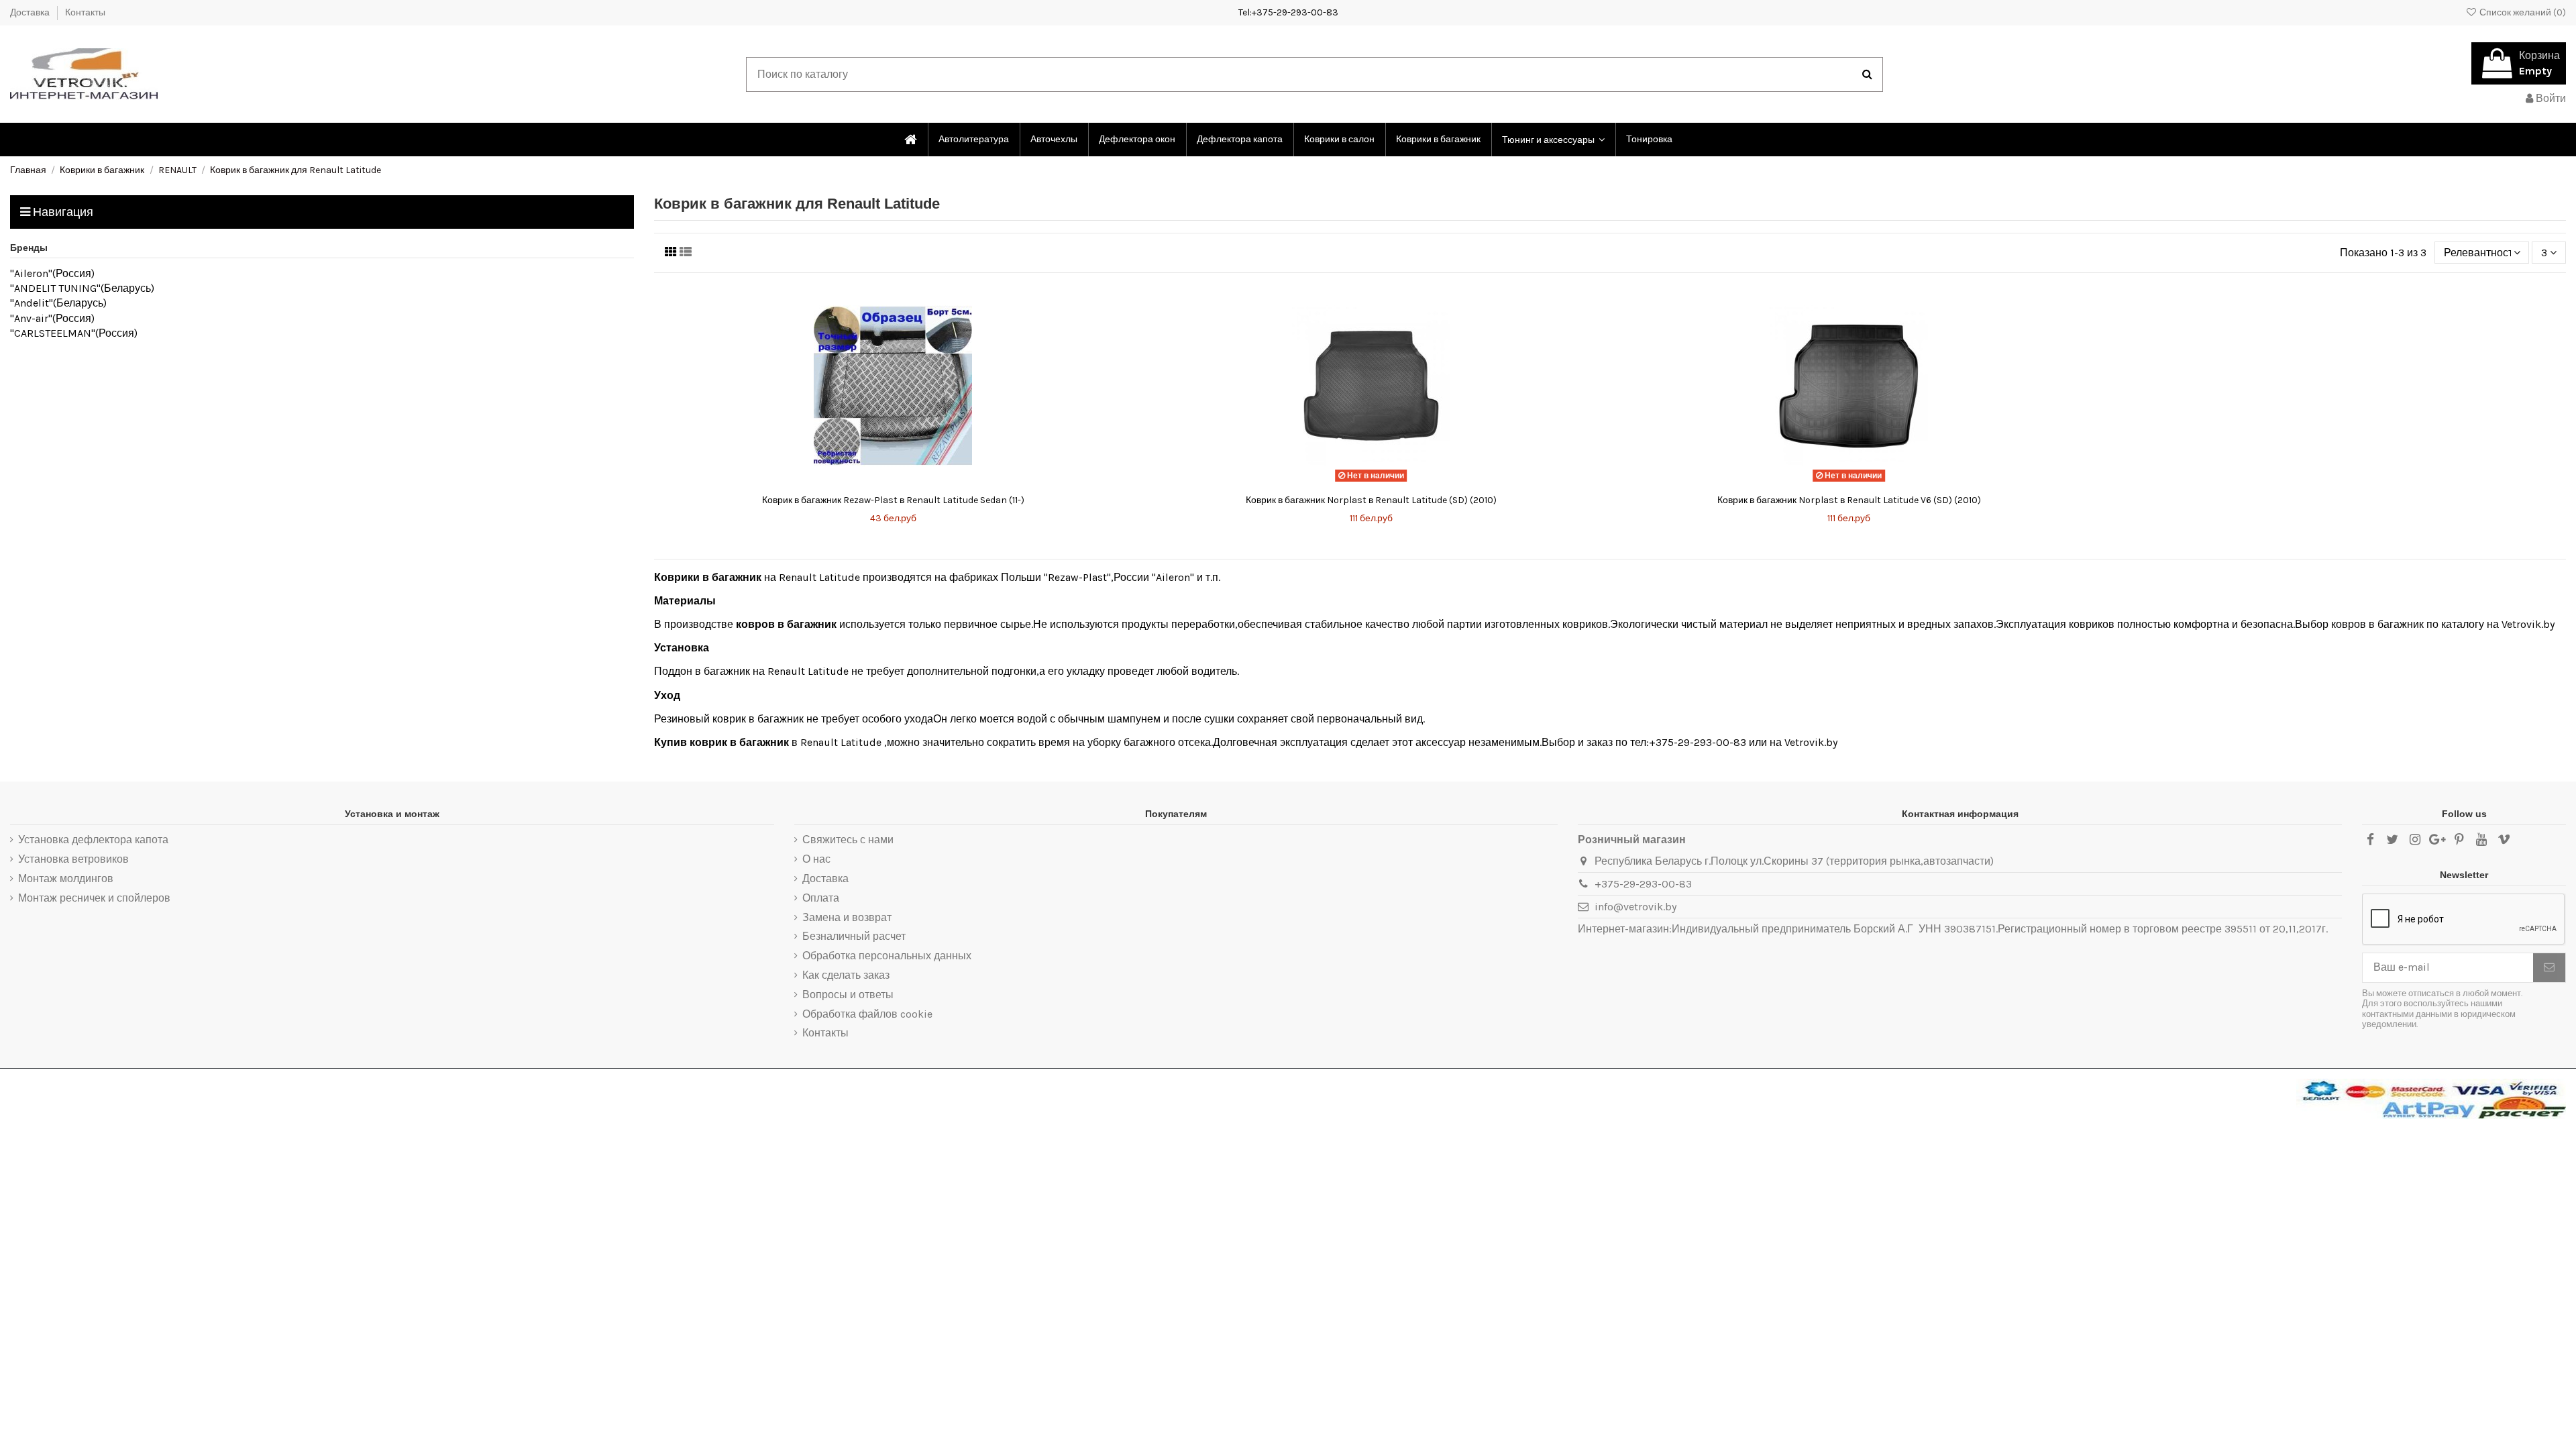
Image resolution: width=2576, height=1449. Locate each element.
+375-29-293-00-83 (1643, 884)
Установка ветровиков (73, 859)
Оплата (821, 898)
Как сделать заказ (846, 975)
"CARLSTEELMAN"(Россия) (74, 333)
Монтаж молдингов (66, 878)
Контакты (85, 12)
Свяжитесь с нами (848, 840)
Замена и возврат (847, 917)
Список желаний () (2522, 12)
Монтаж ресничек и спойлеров (94, 898)
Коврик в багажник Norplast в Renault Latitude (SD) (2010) (1371, 500)
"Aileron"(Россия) (52, 273)
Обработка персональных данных (887, 956)
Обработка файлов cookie (867, 1014)
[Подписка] (2549, 968)
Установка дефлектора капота (93, 840)
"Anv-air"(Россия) (52, 318)
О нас (816, 859)
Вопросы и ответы (848, 995)
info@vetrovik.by (1635, 907)
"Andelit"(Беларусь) (58, 303)
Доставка (31, 12)
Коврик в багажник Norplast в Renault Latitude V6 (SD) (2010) (1849, 500)
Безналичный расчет (854, 936)
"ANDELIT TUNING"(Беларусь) (82, 288)
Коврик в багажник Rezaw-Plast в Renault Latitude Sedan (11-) (893, 500)
